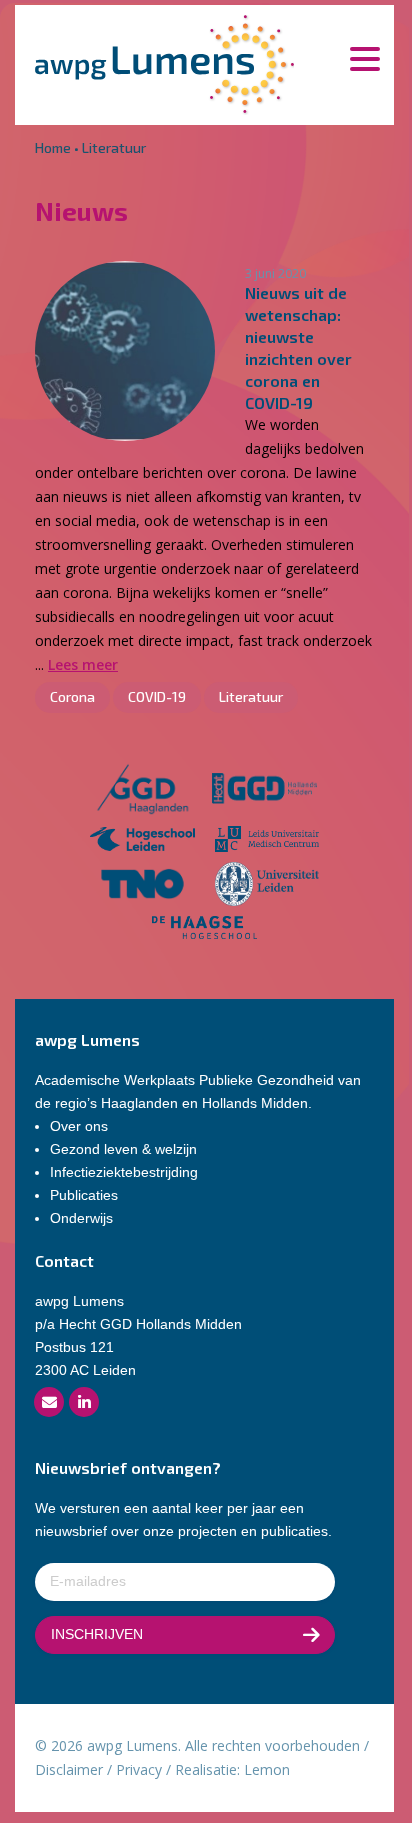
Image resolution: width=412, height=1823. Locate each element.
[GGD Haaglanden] (142, 791)
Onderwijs (81, 1218)
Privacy (139, 1769)
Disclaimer (69, 1769)
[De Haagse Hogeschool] (204, 930)
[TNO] (142, 887)
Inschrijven (97, 1634)
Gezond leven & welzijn (123, 1149)
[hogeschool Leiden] (142, 841)
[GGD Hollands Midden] (264, 791)
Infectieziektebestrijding (124, 1172)
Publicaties (84, 1195)
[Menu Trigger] (364, 57)
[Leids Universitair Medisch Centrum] (267, 841)
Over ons (79, 1126)
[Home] (164, 62)
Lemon (267, 1769)
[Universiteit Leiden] (267, 887)
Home (53, 147)
